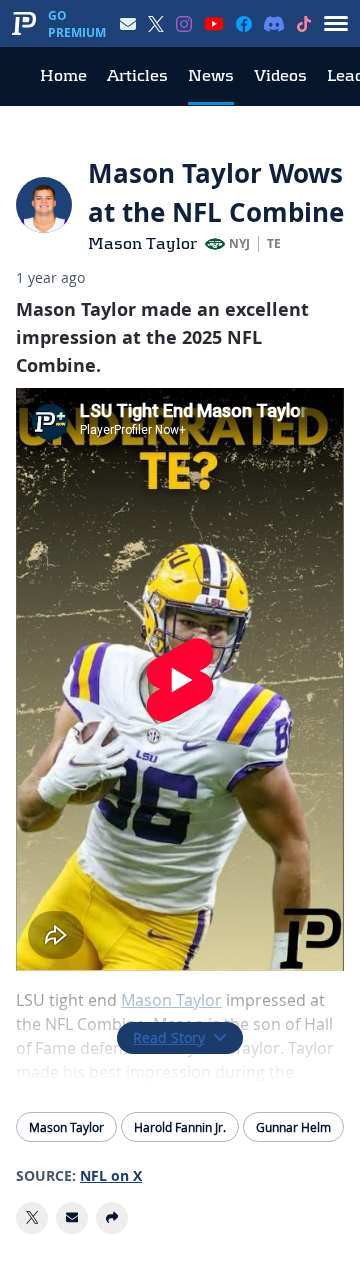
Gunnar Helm (293, 1127)
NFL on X (111, 1175)
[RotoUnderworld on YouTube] (214, 24)
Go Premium (77, 24)
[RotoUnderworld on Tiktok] (304, 24)
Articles (137, 75)
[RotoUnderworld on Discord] (274, 24)
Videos (280, 75)
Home (63, 75)
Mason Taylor (142, 243)
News (211, 75)
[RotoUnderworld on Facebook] (244, 24)
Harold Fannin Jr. (180, 1127)
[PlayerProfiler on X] (156, 24)
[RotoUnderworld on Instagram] (184, 24)
